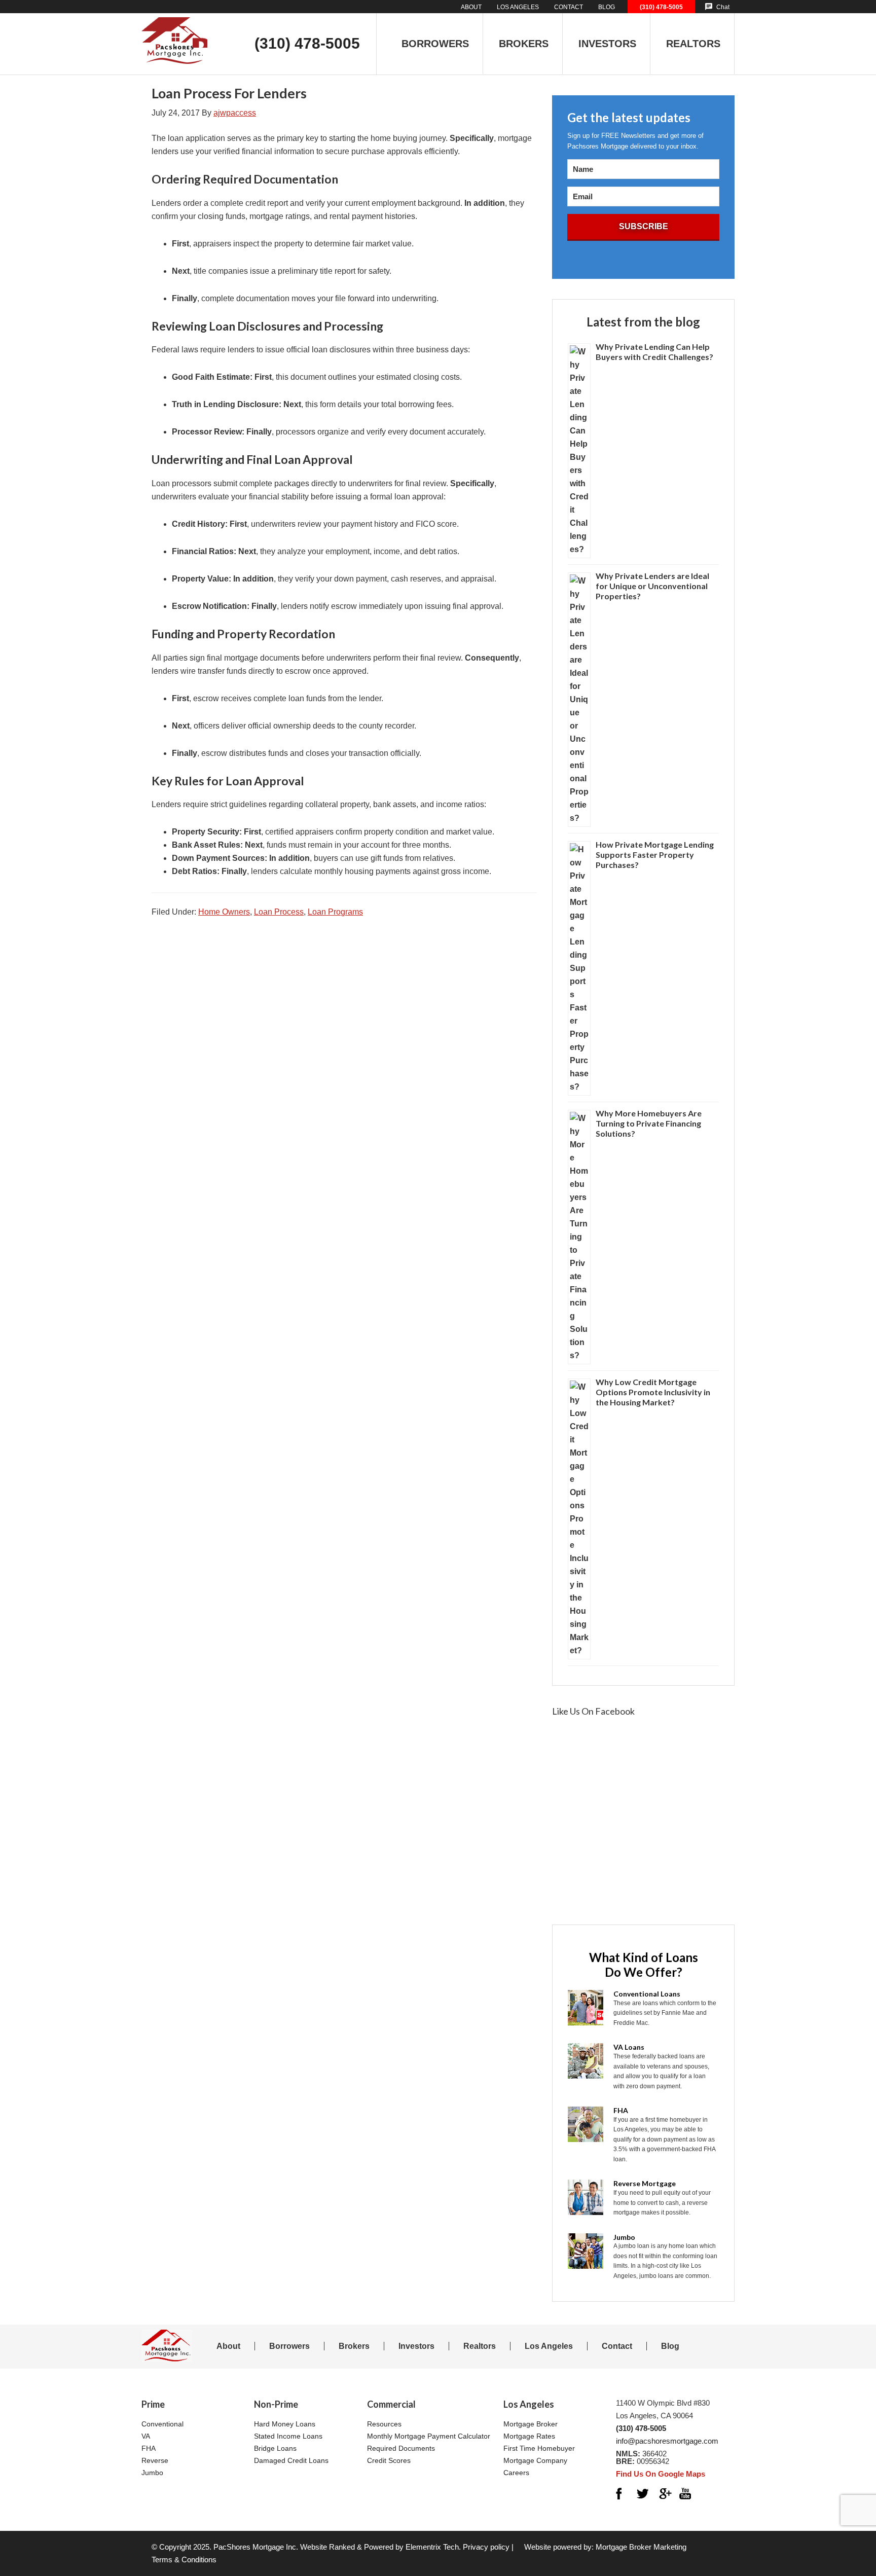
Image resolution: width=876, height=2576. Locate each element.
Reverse (155, 2460)
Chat (723, 7)
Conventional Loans (647, 1994)
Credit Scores (389, 2460)
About (228, 2346)
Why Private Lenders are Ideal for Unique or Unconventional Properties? (652, 586)
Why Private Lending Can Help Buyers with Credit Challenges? (654, 352)
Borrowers (289, 2346)
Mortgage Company (535, 2460)
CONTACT (569, 7)
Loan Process (279, 912)
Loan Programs (335, 912)
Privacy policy (486, 2547)
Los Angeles (549, 2346)
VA (146, 2436)
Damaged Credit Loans (291, 2460)
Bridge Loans (275, 2448)
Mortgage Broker (531, 2424)
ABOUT (471, 7)
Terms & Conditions (184, 2560)
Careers (516, 2473)
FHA (621, 2110)
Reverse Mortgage (645, 2183)
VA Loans (629, 2047)
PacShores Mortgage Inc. (256, 2547)
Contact (617, 2346)
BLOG (607, 7)
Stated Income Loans (288, 2436)
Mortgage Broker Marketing (641, 2547)
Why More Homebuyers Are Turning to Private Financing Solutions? (649, 1123)
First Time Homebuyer (539, 2448)
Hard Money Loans (285, 2424)
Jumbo (624, 2237)
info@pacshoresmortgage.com (667, 2441)
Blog (670, 2346)
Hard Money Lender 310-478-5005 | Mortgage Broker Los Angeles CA (174, 32)
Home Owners (224, 912)
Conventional (162, 2424)
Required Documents (401, 2448)
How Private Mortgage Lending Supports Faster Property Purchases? (655, 855)
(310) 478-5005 (661, 7)
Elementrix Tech (432, 2547)
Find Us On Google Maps (661, 2474)
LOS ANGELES (518, 7)
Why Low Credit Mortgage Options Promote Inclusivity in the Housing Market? (653, 1392)
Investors (416, 2346)
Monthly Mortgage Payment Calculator (429, 2436)
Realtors (480, 2346)
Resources (384, 2424)
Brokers (354, 2346)
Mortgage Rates (529, 2436)
